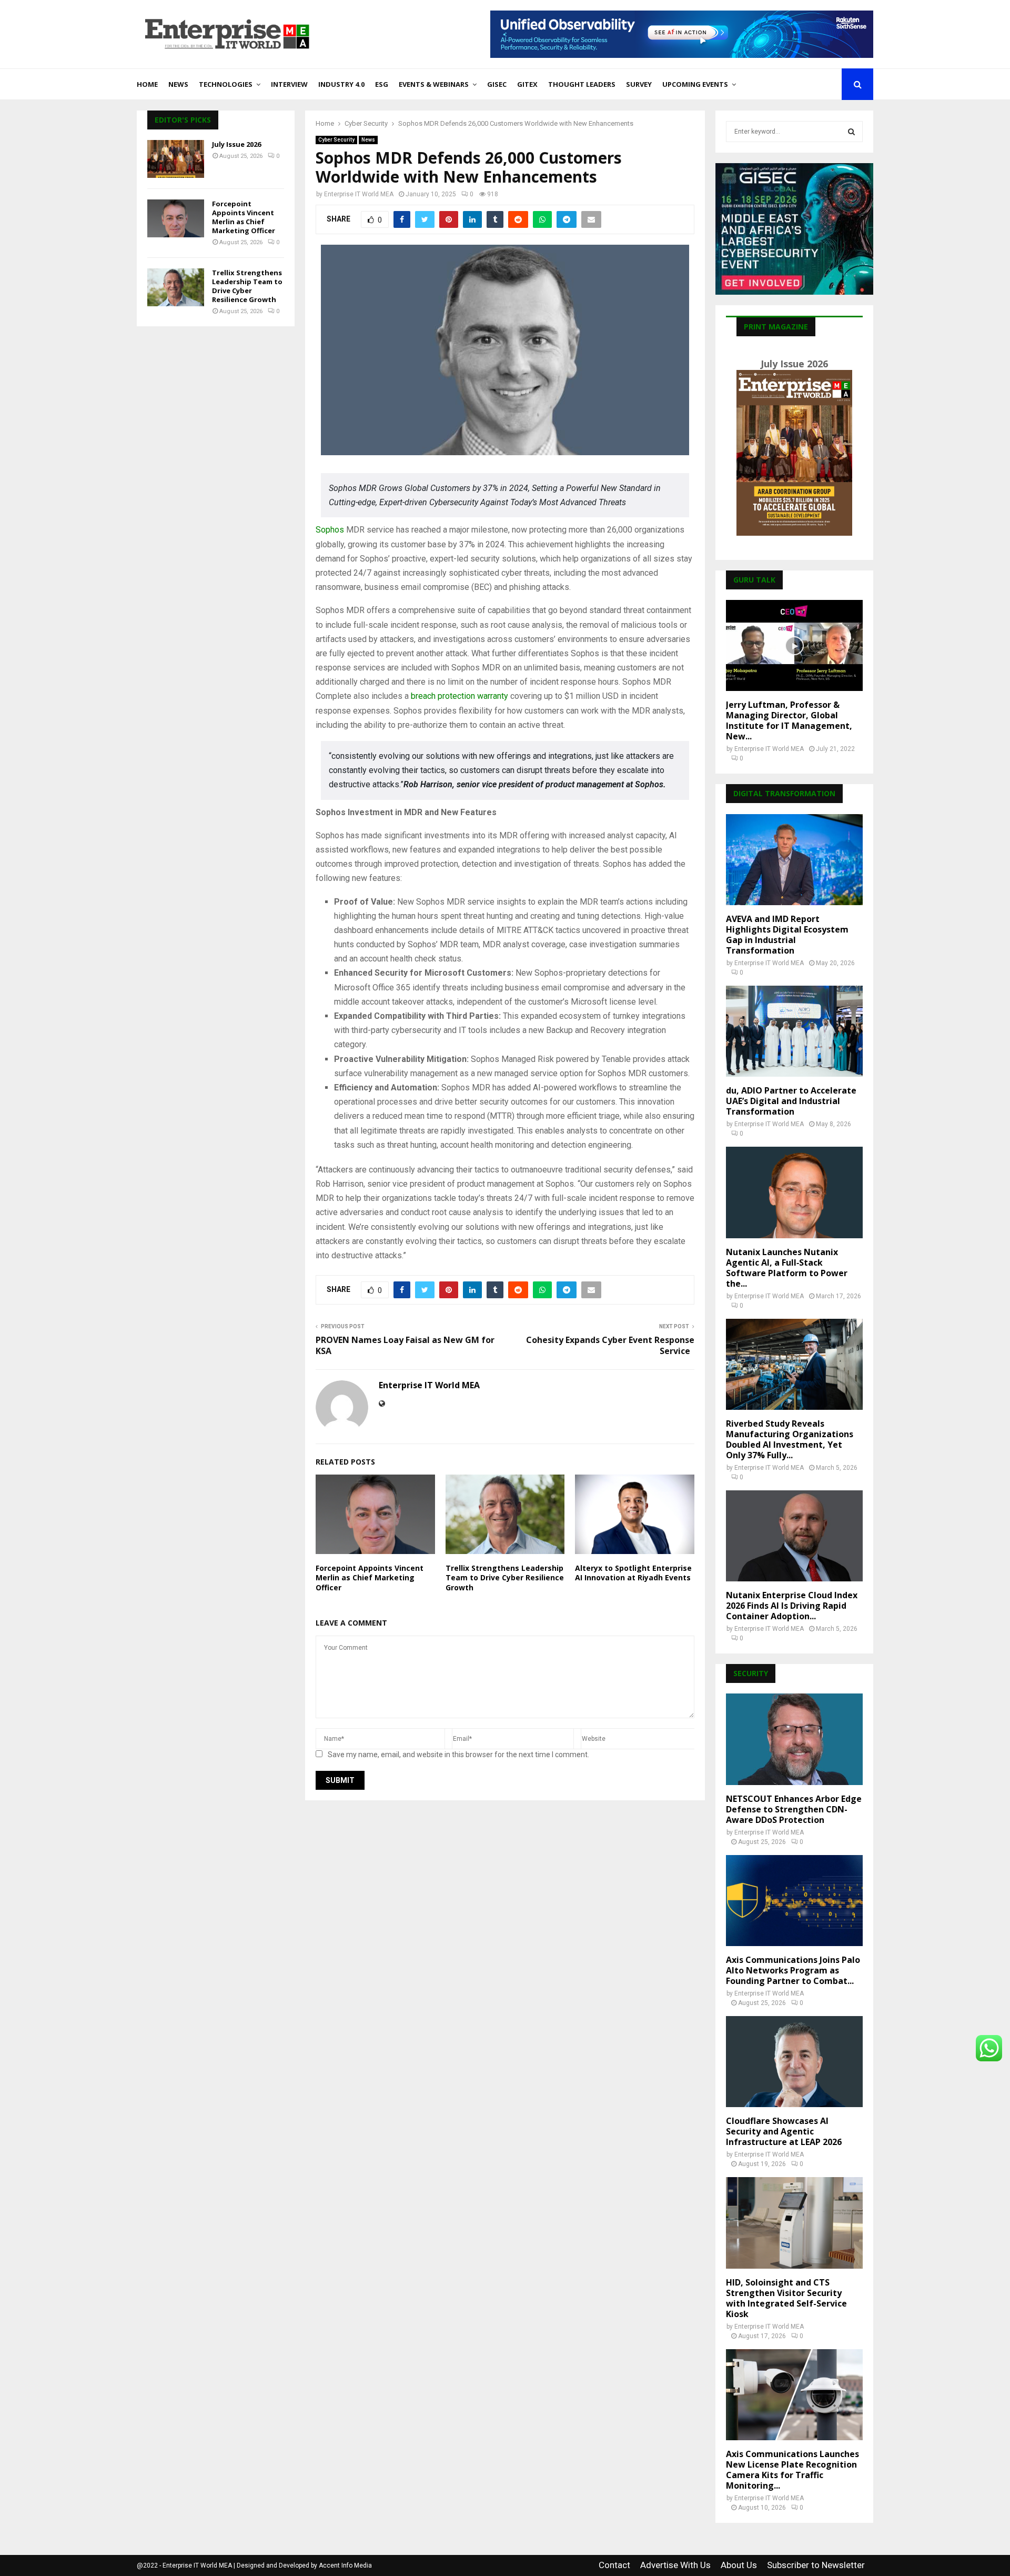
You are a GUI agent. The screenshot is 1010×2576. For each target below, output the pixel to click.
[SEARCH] (851, 132)
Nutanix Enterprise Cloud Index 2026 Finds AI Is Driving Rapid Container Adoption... (792, 1606)
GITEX (527, 84)
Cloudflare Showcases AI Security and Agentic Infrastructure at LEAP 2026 (784, 2131)
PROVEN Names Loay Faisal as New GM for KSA (405, 1345)
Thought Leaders (582, 84)
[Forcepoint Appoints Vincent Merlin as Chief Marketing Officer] (176, 218)
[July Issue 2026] (176, 159)
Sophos (330, 530)
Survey (639, 84)
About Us (739, 2565)
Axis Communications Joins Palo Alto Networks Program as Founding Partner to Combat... (793, 1970)
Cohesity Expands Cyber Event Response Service (610, 1345)
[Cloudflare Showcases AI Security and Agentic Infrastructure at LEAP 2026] (794, 2062)
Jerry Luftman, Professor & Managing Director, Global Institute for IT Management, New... (789, 720)
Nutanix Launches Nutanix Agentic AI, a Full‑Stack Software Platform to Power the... (787, 1268)
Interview (289, 84)
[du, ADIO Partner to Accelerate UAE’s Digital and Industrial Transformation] (794, 1031)
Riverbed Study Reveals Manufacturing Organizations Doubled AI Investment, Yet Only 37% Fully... (790, 1439)
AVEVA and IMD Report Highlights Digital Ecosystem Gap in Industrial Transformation (787, 935)
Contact (614, 2565)
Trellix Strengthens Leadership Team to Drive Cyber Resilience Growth (505, 1577)
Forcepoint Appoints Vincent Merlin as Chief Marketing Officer (370, 1577)
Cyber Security (336, 140)
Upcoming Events (695, 84)
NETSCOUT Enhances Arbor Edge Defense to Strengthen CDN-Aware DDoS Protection (794, 1809)
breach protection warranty (459, 696)
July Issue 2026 (236, 144)
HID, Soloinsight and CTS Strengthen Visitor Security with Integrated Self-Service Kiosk (786, 2298)
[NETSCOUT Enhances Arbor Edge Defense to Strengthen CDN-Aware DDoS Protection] (794, 1739)
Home (147, 84)
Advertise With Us (675, 2565)
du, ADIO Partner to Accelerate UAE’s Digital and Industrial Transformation (791, 1101)
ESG (382, 84)
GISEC (497, 84)
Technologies (226, 84)
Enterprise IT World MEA (359, 194)
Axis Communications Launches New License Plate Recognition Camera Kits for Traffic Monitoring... (792, 2470)
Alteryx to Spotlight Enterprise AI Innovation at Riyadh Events (633, 1573)
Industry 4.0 (341, 84)
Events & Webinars (434, 84)
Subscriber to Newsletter (816, 2565)
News (178, 84)
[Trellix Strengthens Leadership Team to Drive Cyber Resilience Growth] (176, 287)
